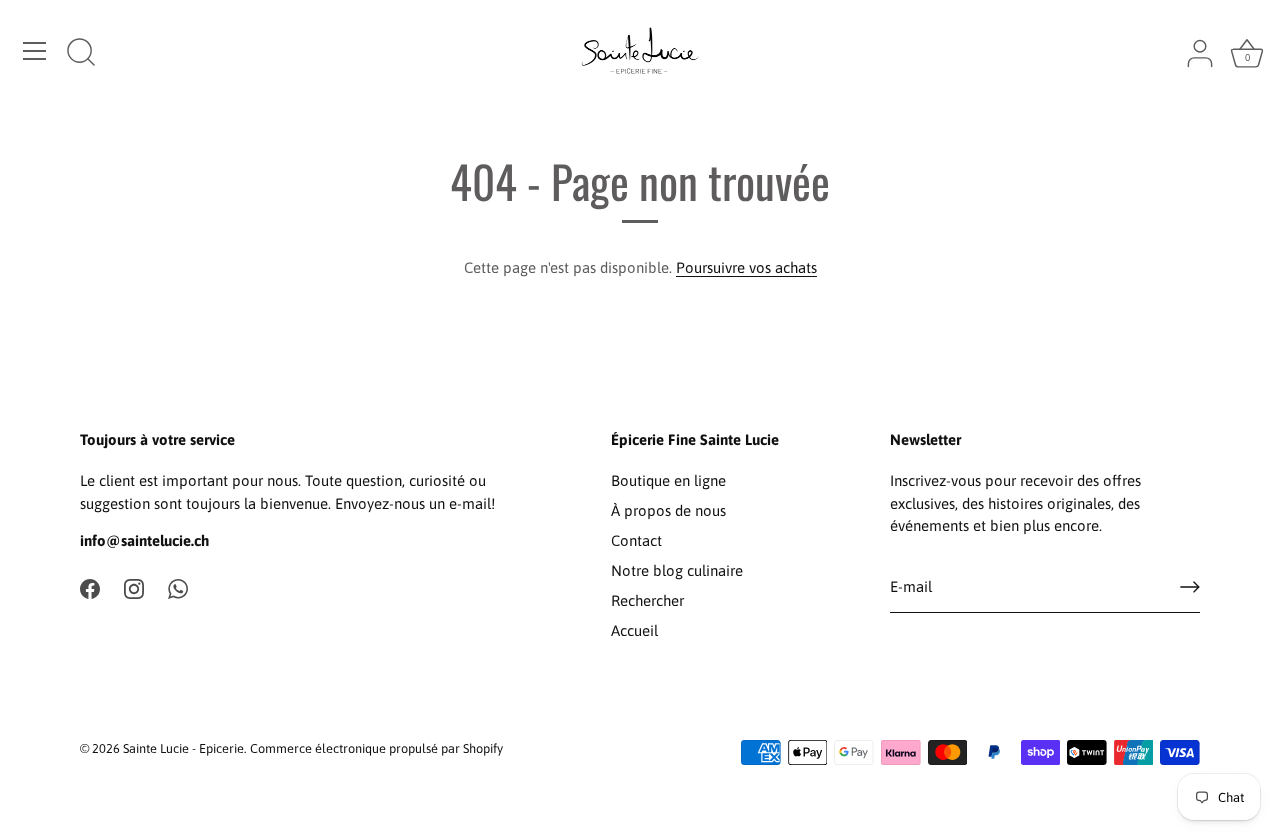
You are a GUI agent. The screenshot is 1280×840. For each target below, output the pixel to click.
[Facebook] (90, 587)
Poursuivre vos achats (746, 267)
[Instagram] (134, 587)
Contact (636, 540)
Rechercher (647, 600)
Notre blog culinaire (677, 570)
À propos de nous (668, 510)
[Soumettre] (1190, 587)
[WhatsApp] (178, 587)
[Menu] (35, 51)
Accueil (634, 630)
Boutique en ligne (668, 480)
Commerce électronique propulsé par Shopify (376, 748)
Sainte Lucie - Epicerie (183, 748)
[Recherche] (81, 54)
